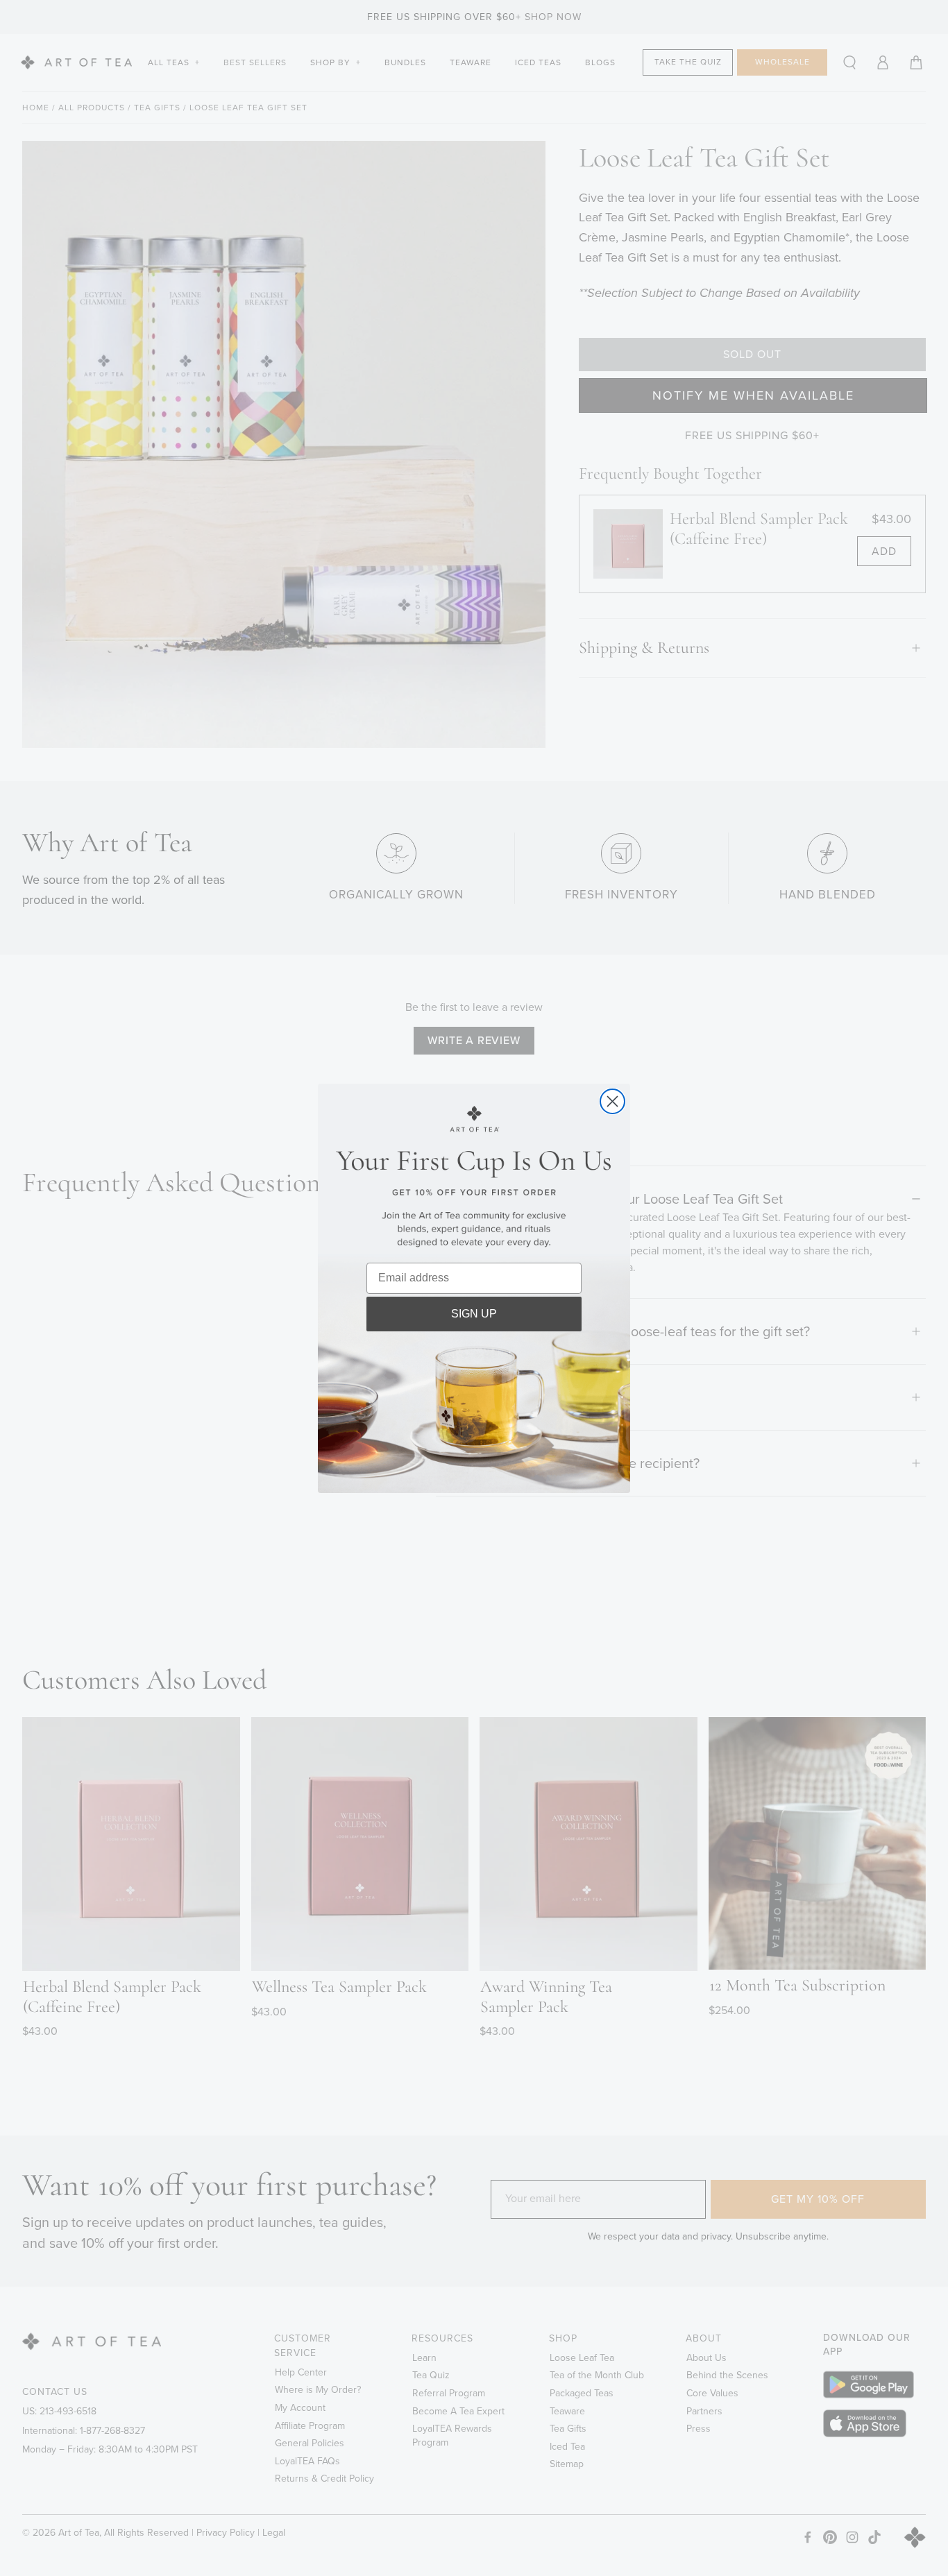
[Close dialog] (612, 1101)
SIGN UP (474, 1314)
